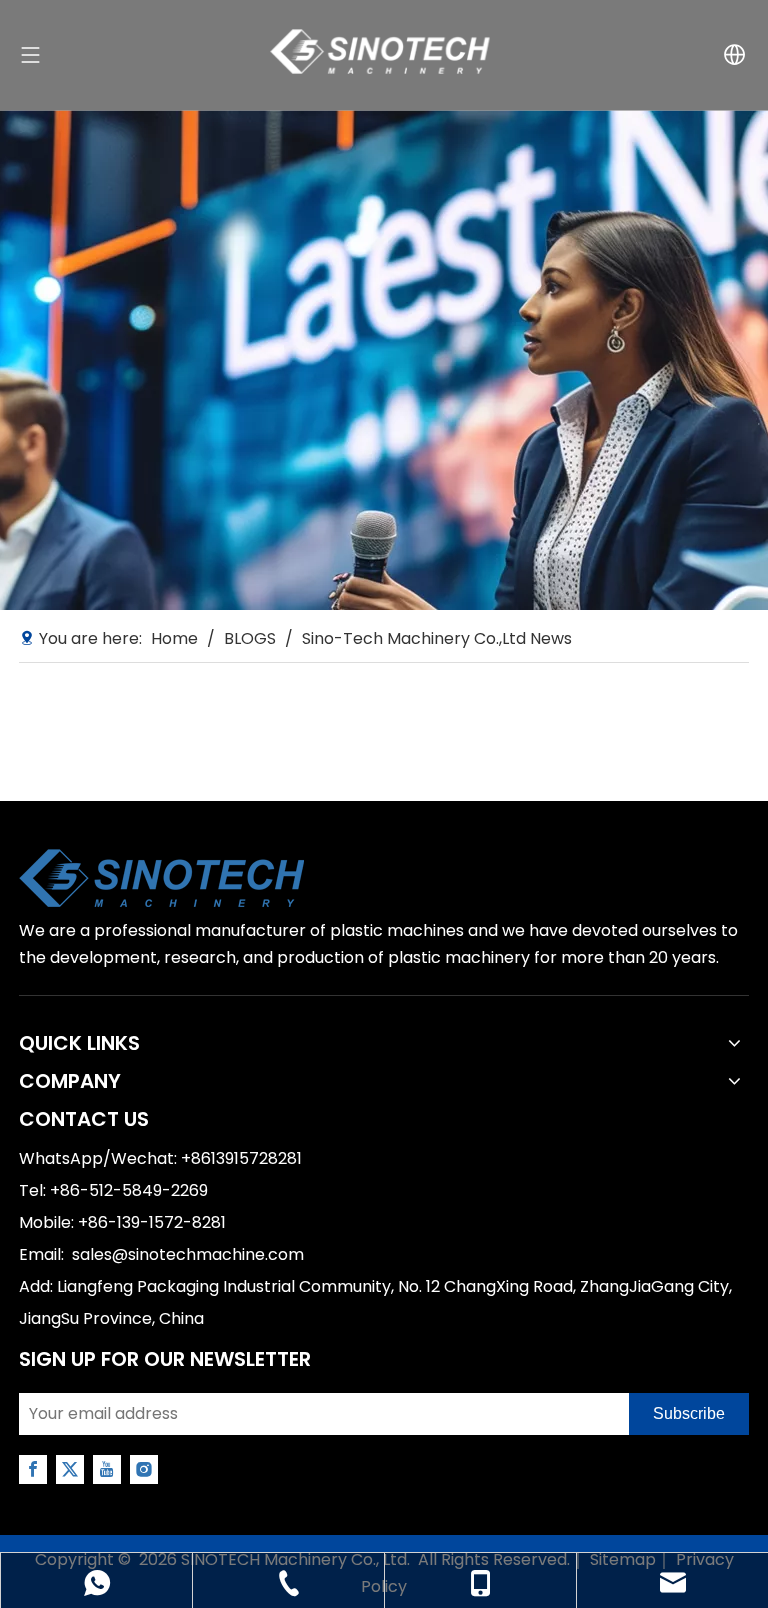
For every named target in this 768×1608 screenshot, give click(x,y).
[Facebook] (33, 1469)
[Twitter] (70, 1469)
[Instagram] (144, 1469)
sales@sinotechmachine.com (188, 1254)
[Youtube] (107, 1469)
